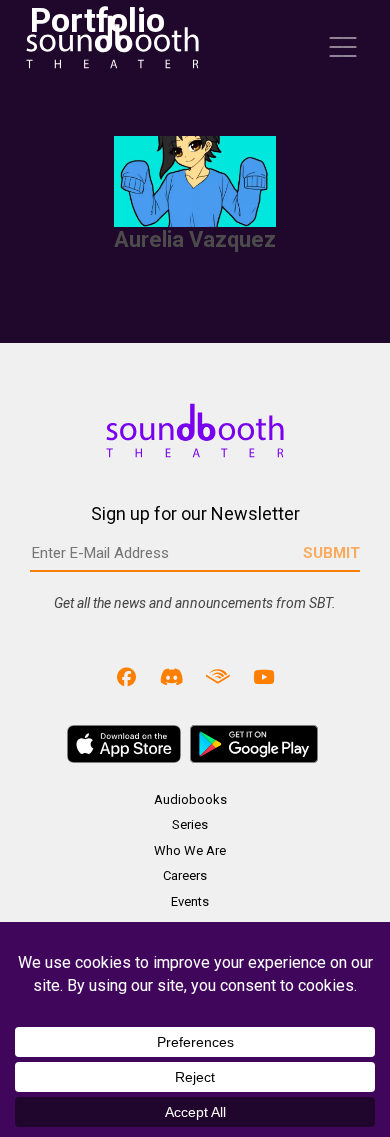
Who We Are (190, 850)
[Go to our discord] (172, 676)
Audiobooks (190, 799)
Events (190, 901)
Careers (185, 875)
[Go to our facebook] (127, 676)
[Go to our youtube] (264, 676)
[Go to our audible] (218, 676)
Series (190, 824)
